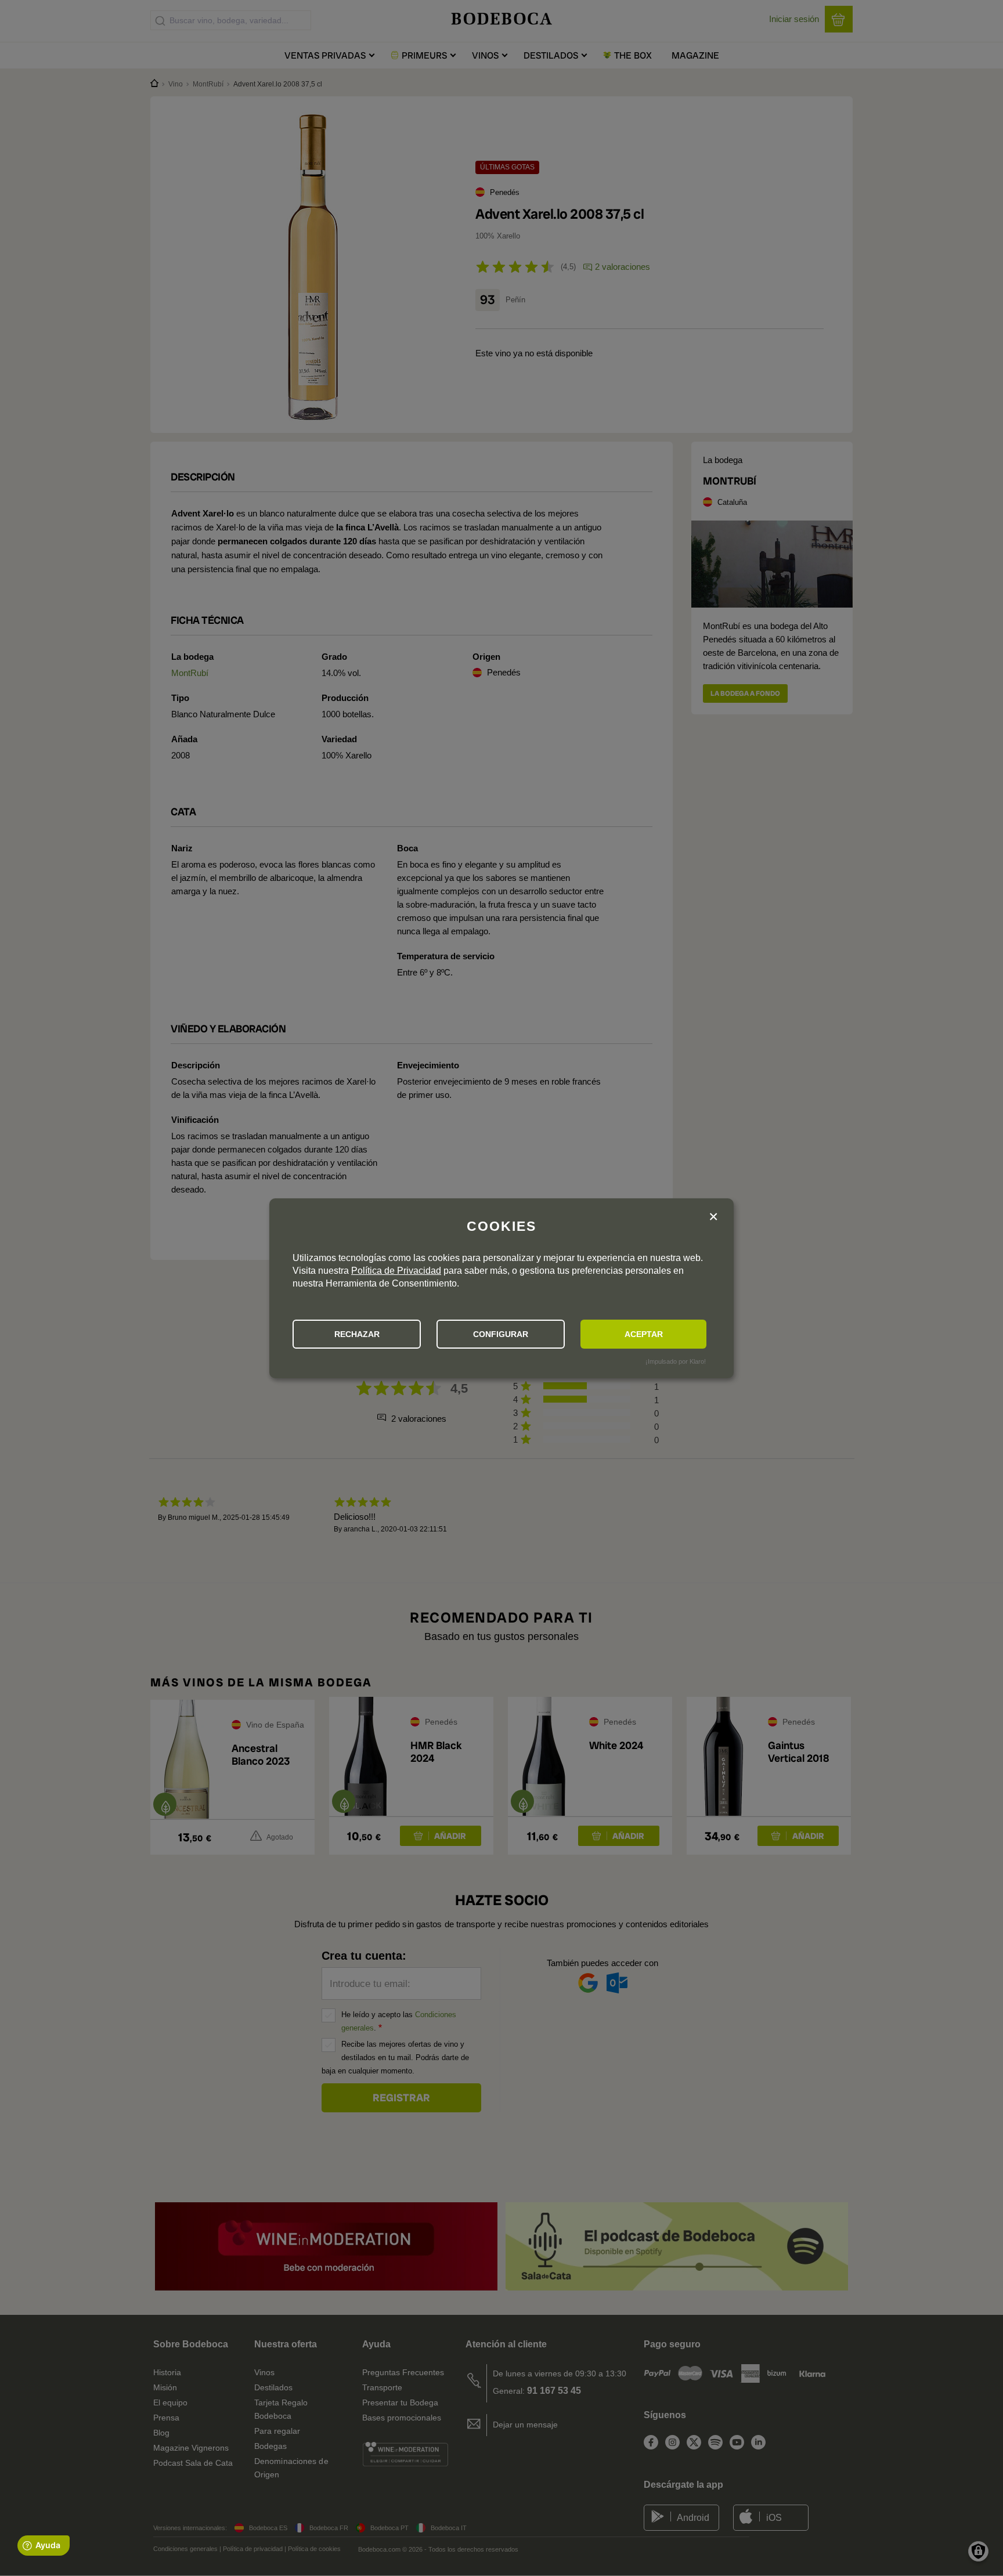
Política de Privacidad (396, 1271)
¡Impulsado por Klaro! (676, 1361)
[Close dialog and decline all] (713, 1217)
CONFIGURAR (501, 1334)
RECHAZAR (357, 1334)
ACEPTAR (644, 1334)
